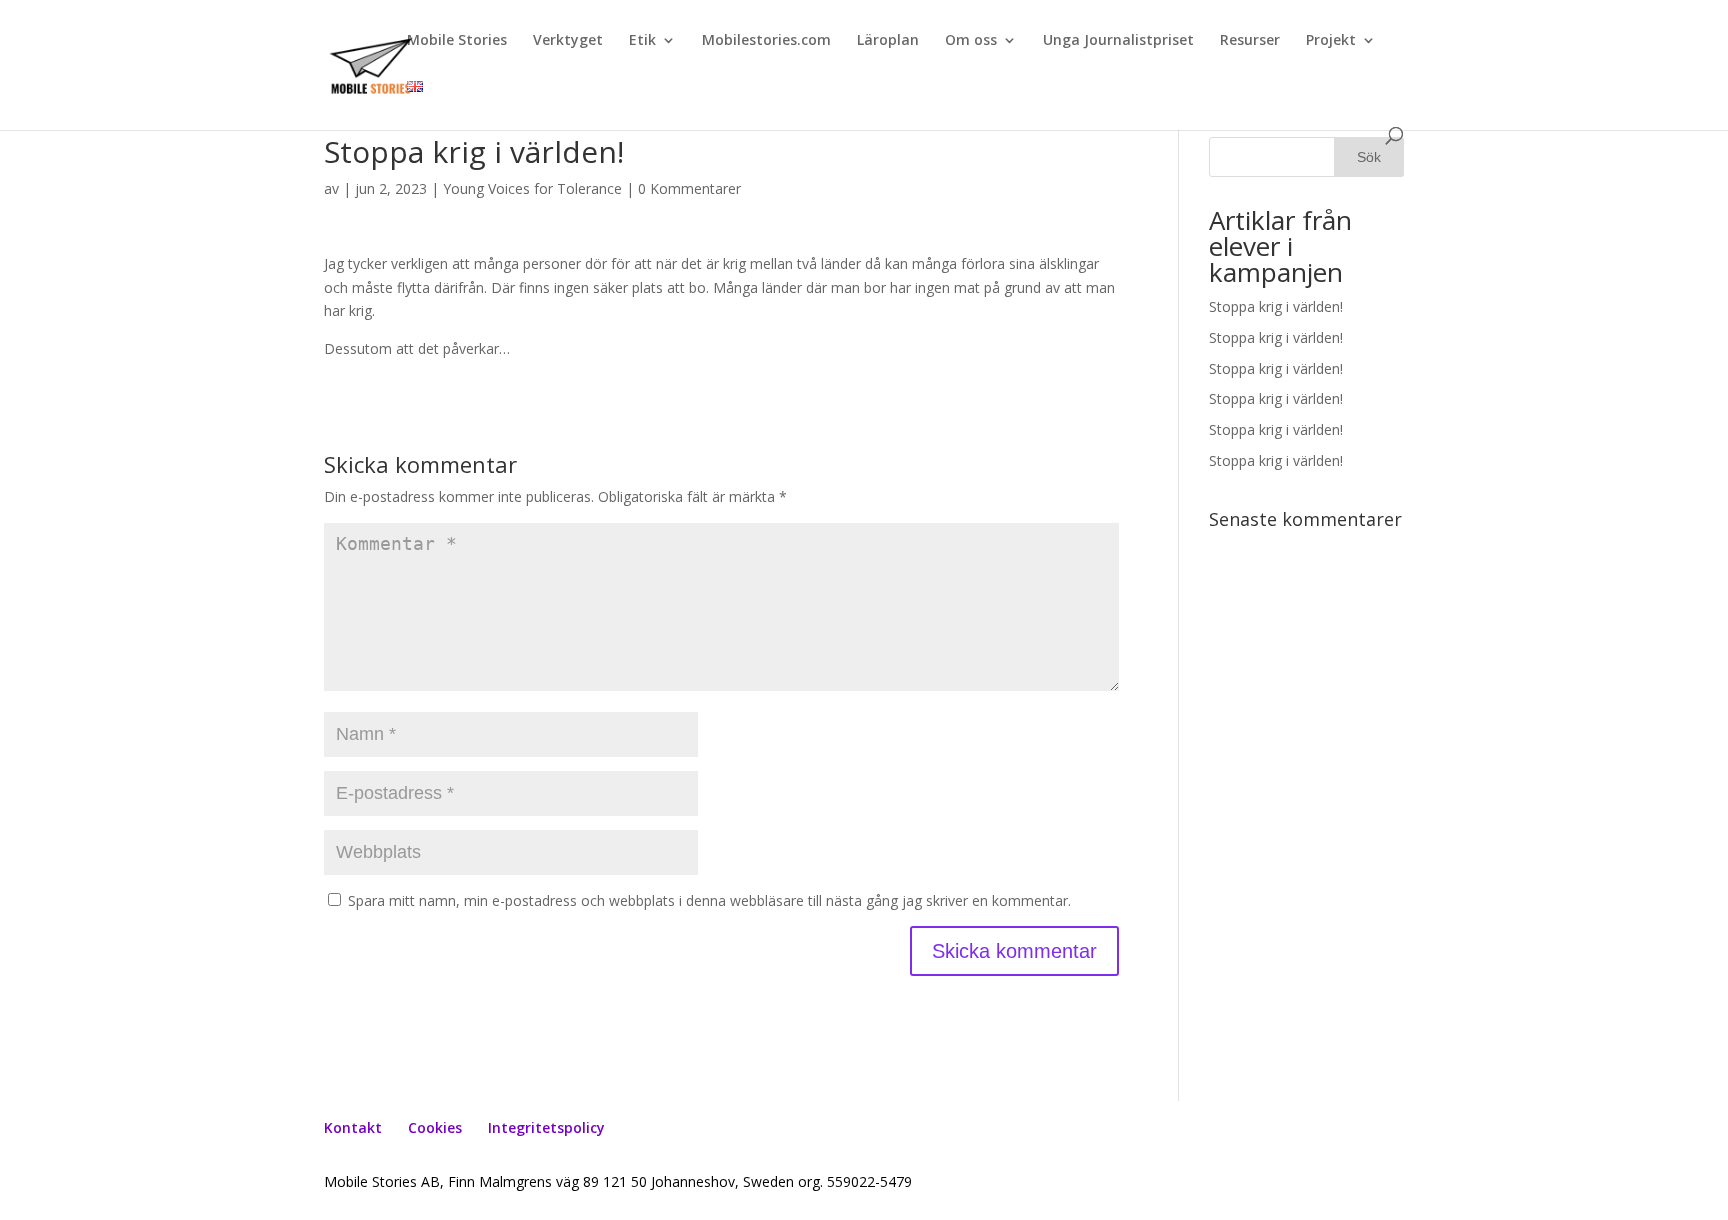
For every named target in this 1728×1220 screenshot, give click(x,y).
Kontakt (353, 1127)
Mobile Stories (457, 41)
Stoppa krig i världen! (1276, 306)
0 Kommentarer (689, 188)
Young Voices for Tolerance (532, 188)
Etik (642, 41)
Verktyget (568, 41)
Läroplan (888, 41)
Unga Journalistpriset (1118, 41)
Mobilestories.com (766, 41)
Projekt (1331, 41)
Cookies (435, 1127)
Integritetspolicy (546, 1127)
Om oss (971, 41)
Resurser (1250, 41)
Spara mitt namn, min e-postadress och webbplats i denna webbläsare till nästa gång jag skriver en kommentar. (709, 900)
